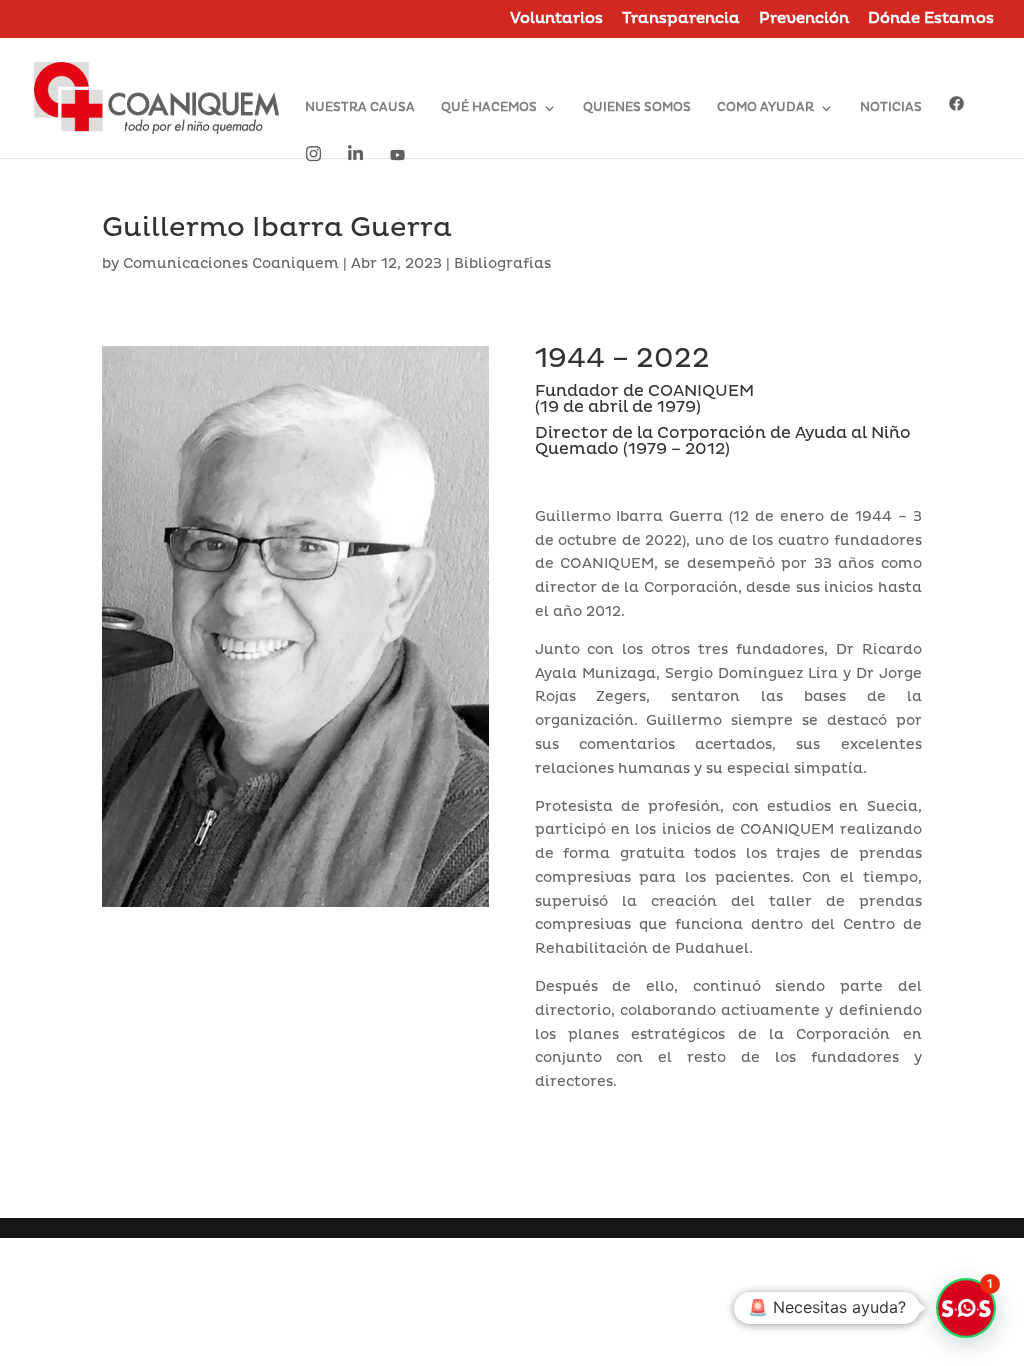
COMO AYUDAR (765, 108)
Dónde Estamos (931, 19)
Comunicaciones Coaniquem (231, 263)
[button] (966, 1308)
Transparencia (681, 19)
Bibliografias (502, 263)
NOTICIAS (891, 108)
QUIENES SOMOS (637, 108)
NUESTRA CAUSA (360, 108)
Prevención (804, 19)
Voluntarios (556, 19)
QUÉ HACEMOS (489, 108)
